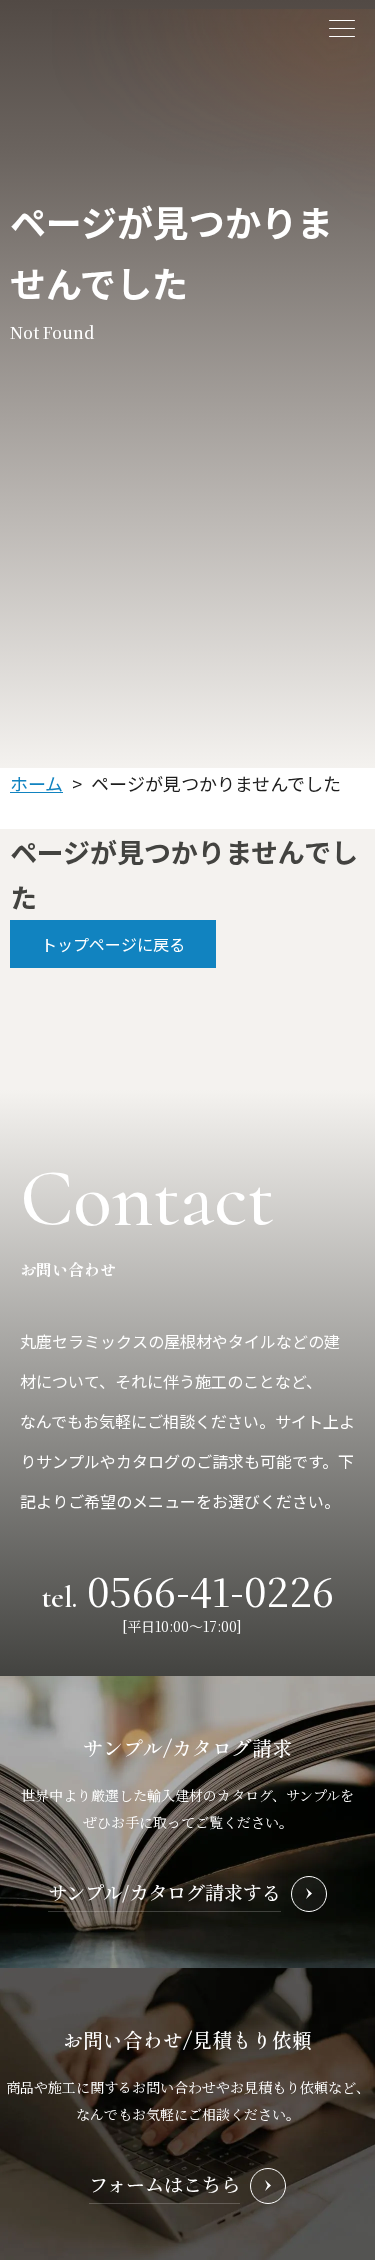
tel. (188, 1588)
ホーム (36, 783)
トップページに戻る (113, 944)
